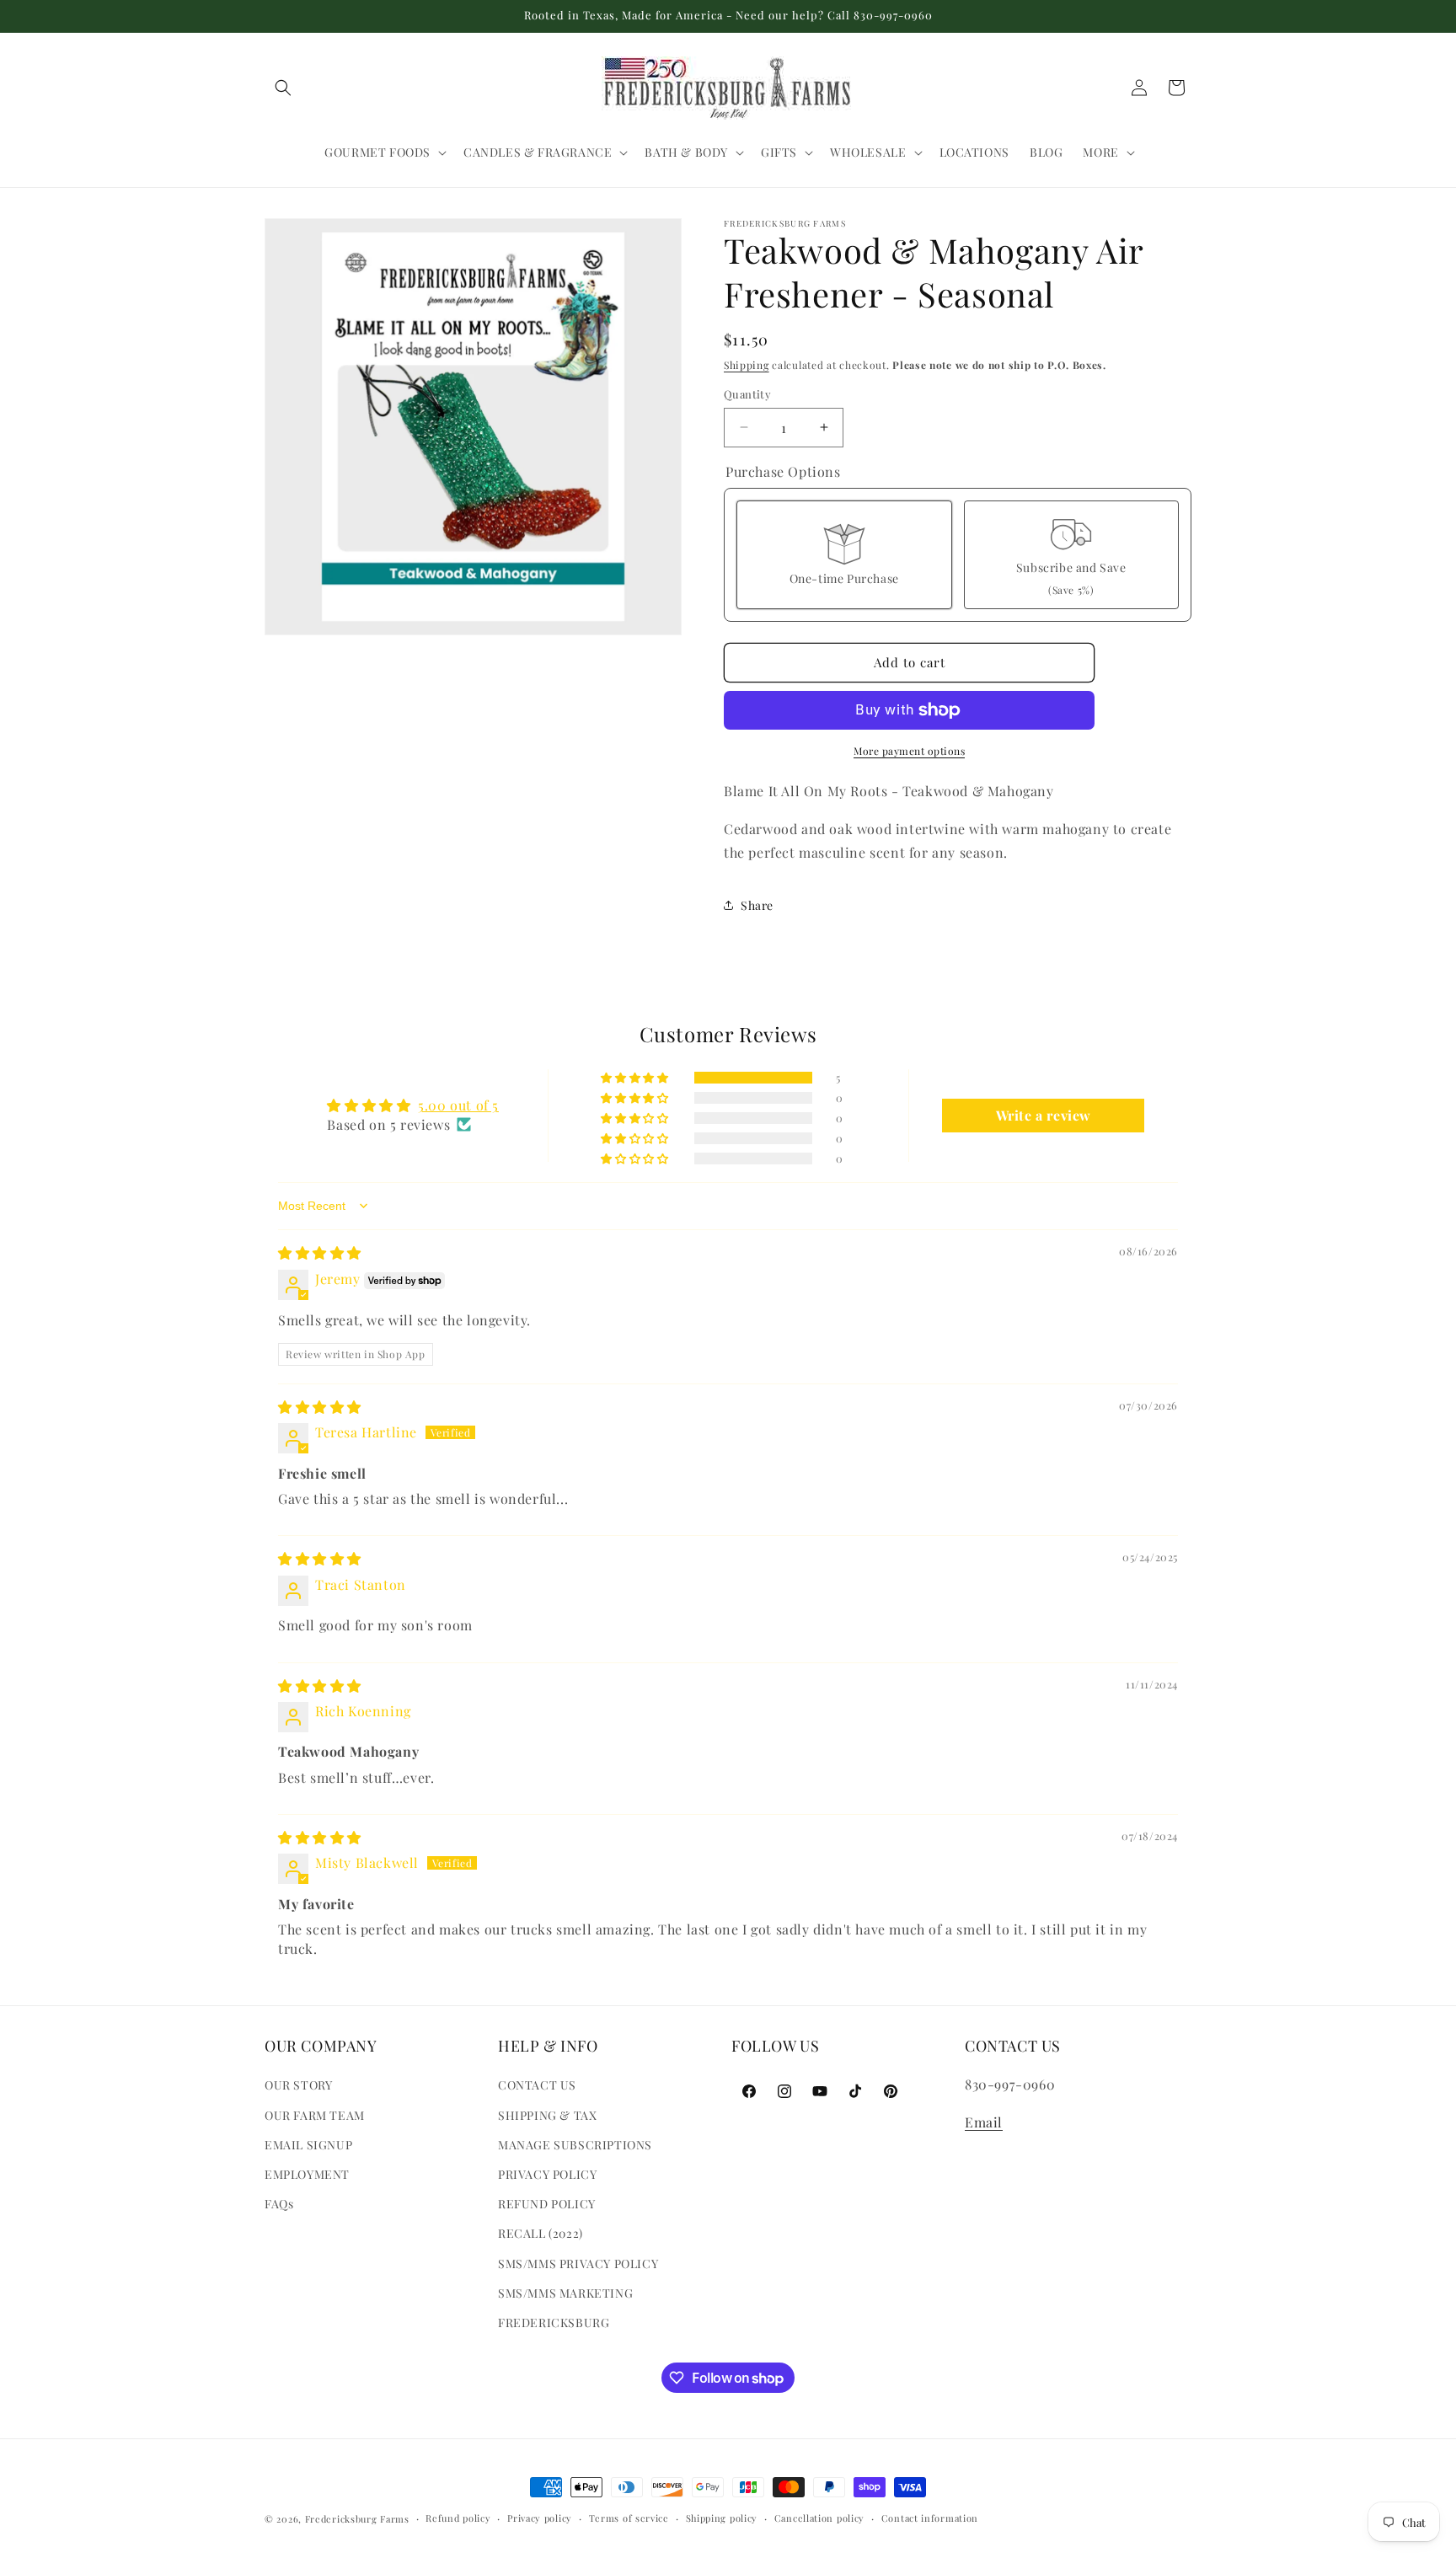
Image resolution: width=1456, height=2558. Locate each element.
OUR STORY (298, 2086)
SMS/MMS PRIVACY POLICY (578, 2264)
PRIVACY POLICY (547, 2174)
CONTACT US (537, 2086)
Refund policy (458, 2518)
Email (984, 2122)
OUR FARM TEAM (315, 2115)
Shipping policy (722, 2518)
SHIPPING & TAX (547, 2115)
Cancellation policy (819, 2518)
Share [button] (757, 905)
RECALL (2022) (541, 2234)
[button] (283, 88)
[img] (320, 1252)
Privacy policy (540, 2518)
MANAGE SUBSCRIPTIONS (575, 2145)
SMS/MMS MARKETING (565, 2293)
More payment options (909, 751)
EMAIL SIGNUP (308, 2145)
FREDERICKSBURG (554, 2323)
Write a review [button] (1044, 1115)
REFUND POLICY (547, 2204)
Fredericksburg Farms (357, 2519)
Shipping (747, 365)
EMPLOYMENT (307, 2174)
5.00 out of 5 (458, 1105)
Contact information (930, 2518)
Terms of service (629, 2518)
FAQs (279, 2204)
